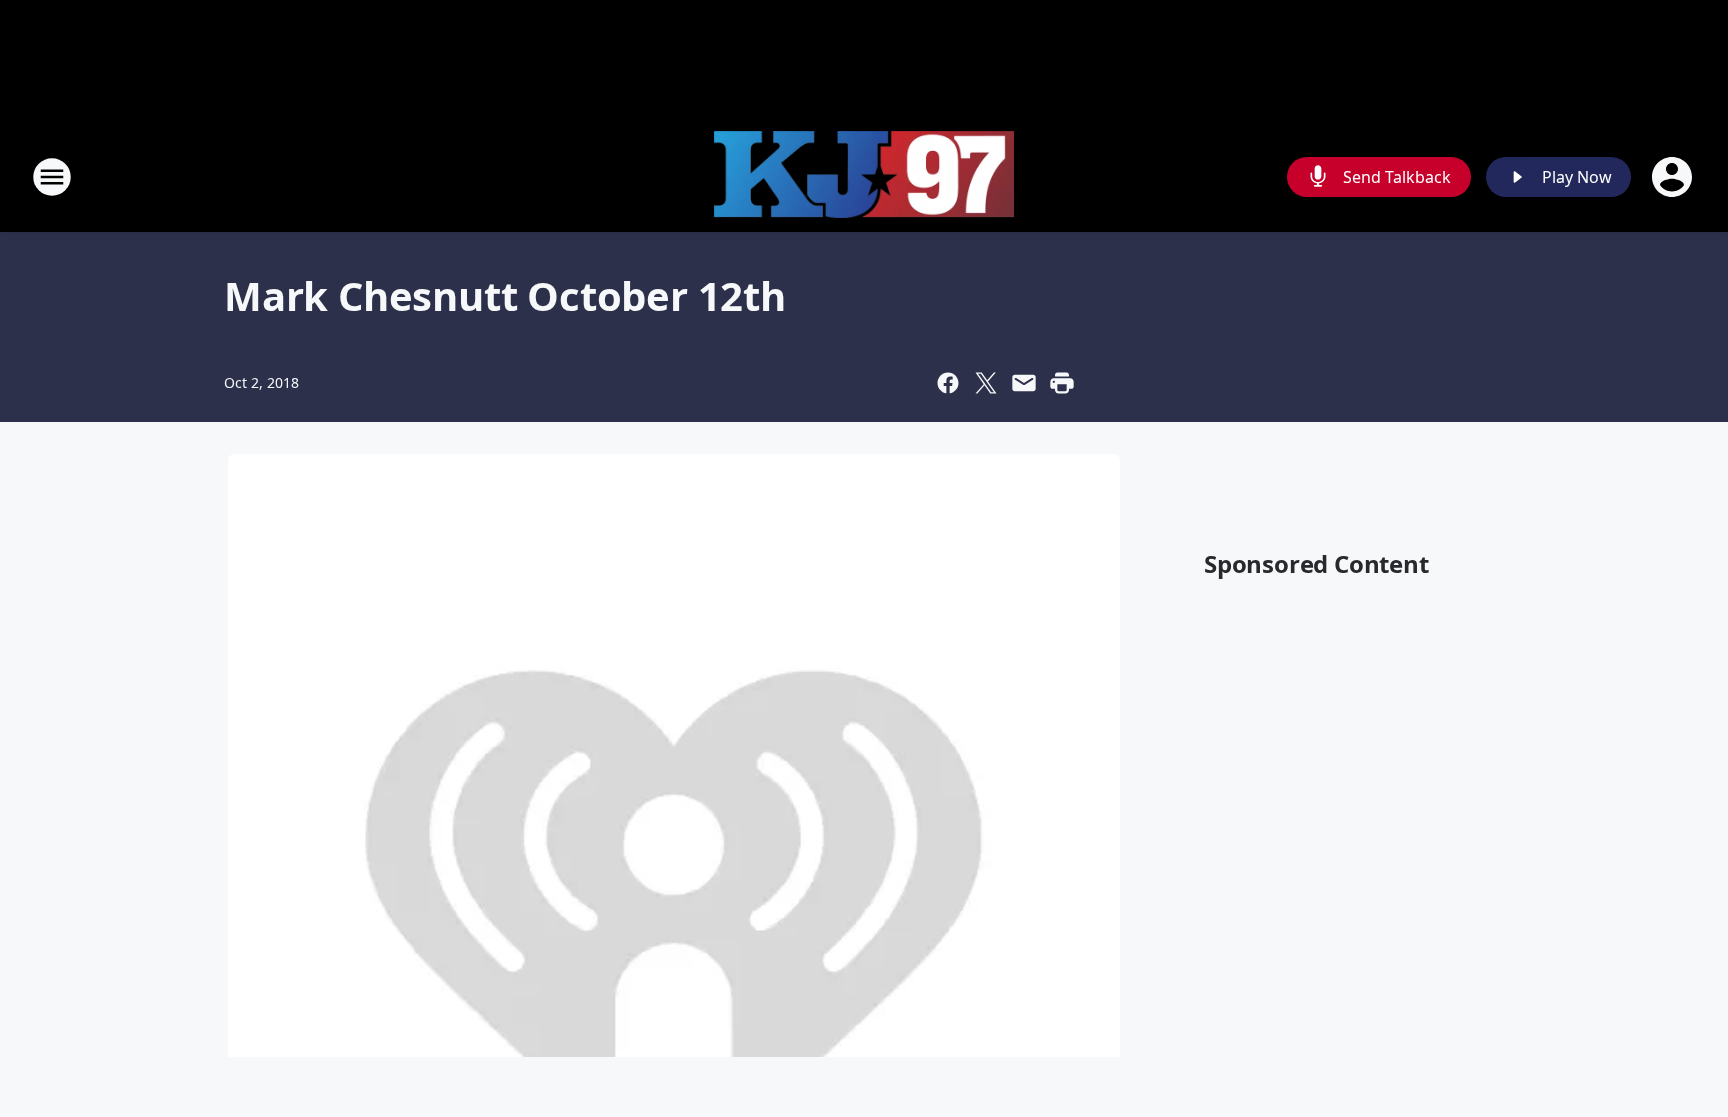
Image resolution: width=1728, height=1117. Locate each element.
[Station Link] (864, 177)
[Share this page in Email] (1024, 383)
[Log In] (1674, 177)
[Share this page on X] (986, 383)
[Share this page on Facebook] (948, 383)
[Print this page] (1062, 383)
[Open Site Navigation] (52, 177)
